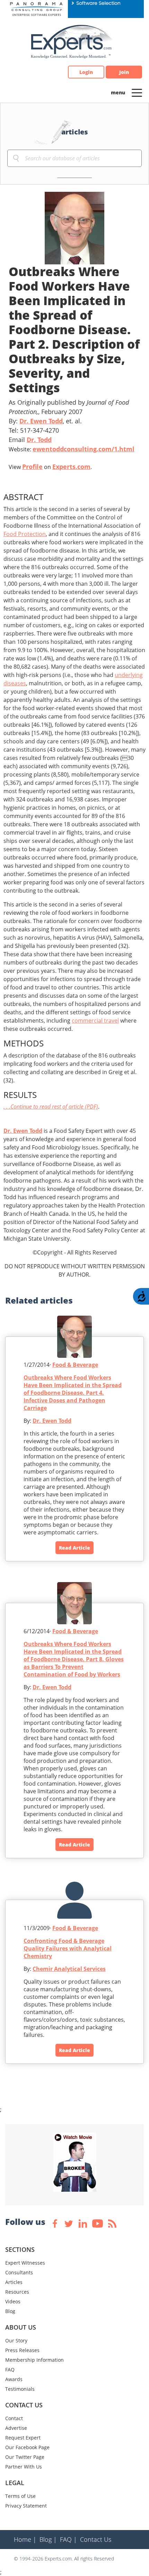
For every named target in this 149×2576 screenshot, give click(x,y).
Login (86, 72)
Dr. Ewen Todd (41, 421)
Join (124, 72)
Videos (13, 2301)
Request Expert (23, 2438)
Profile (32, 467)
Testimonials (20, 2389)
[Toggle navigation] (137, 92)
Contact (14, 2418)
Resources (17, 2292)
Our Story (16, 2340)
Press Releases (22, 2350)
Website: (72, 449)
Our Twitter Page (25, 2457)
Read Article (74, 1548)
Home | (25, 2539)
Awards (14, 2379)
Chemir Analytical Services (69, 1969)
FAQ (10, 2370)
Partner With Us (24, 2467)
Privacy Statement (26, 2506)
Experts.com (71, 467)
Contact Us (96, 2539)
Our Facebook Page (27, 2447)
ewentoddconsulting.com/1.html (84, 449)
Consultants (19, 2272)
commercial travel (95, 1021)
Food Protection (25, 534)
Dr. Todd (39, 440)
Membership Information (34, 2360)
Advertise (16, 2428)
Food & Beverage (75, 1365)
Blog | (48, 2539)
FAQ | (68, 2539)
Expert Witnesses (25, 2263)
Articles (14, 2282)
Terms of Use (20, 2496)
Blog (10, 2311)
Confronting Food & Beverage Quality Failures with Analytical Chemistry (68, 1948)
